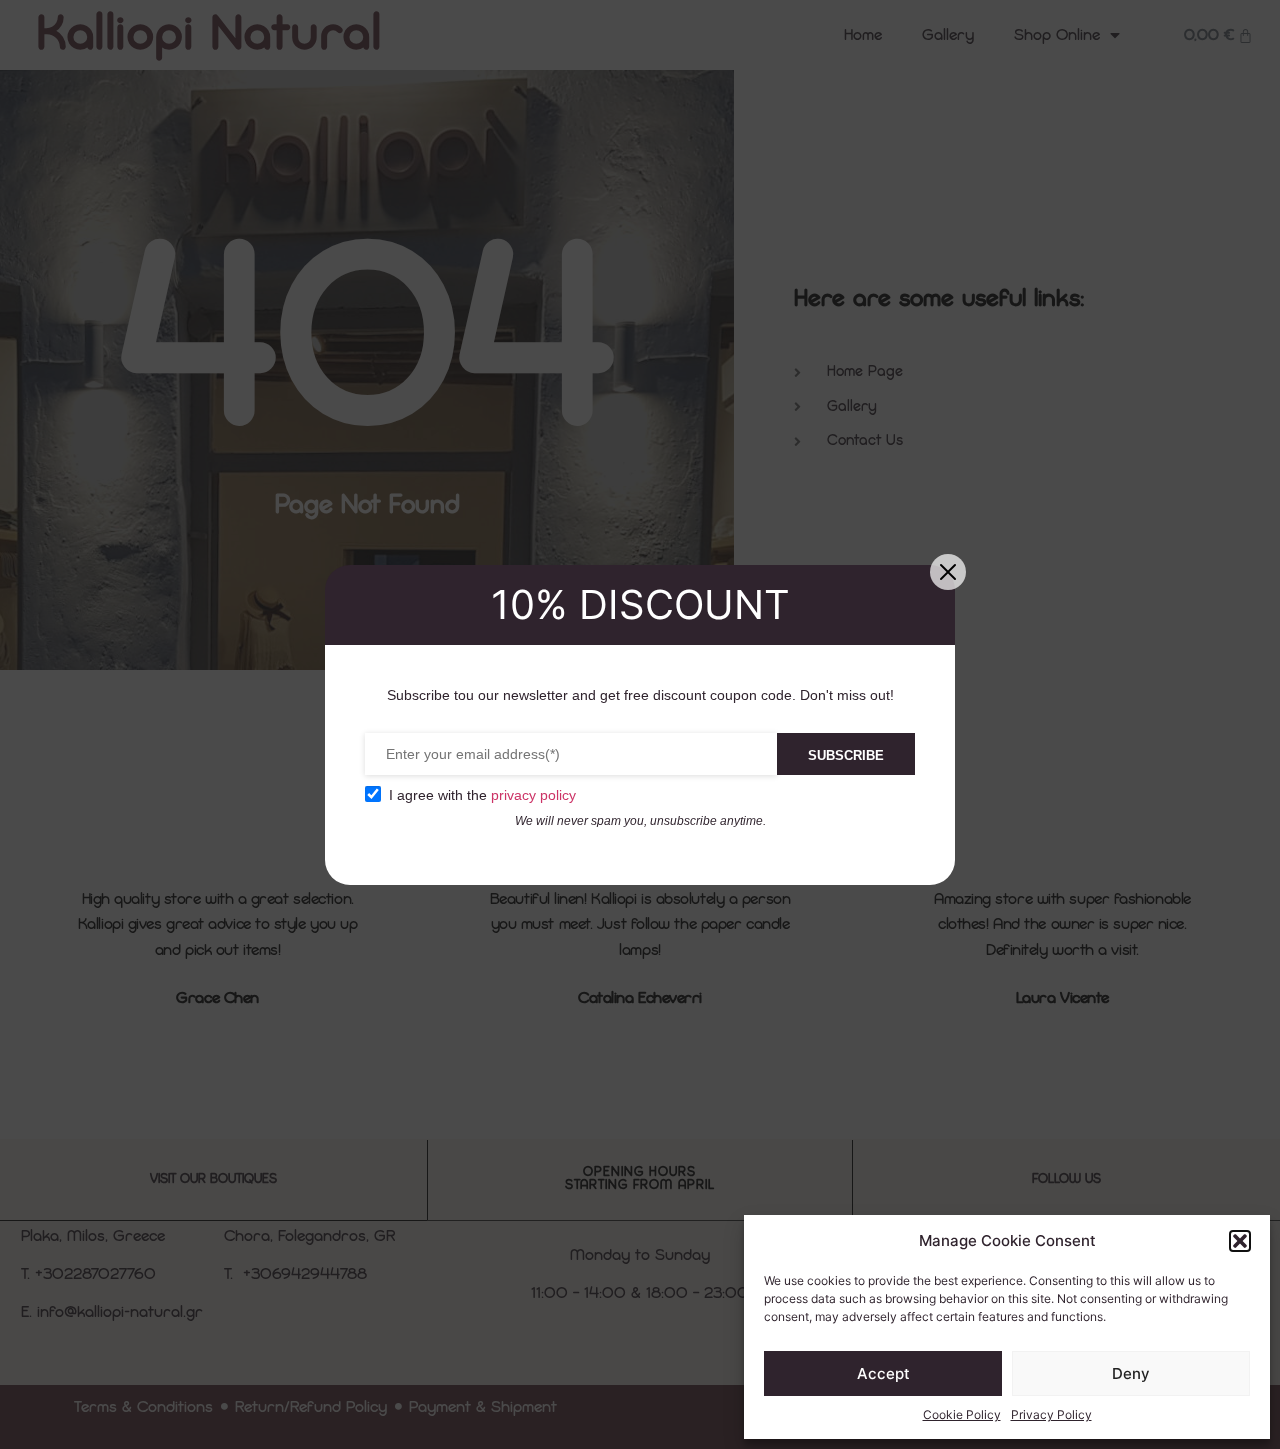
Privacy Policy (1051, 1414)
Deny (1131, 1373)
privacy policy (533, 795)
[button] (1240, 1241)
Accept (883, 1373)
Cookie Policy (962, 1414)
